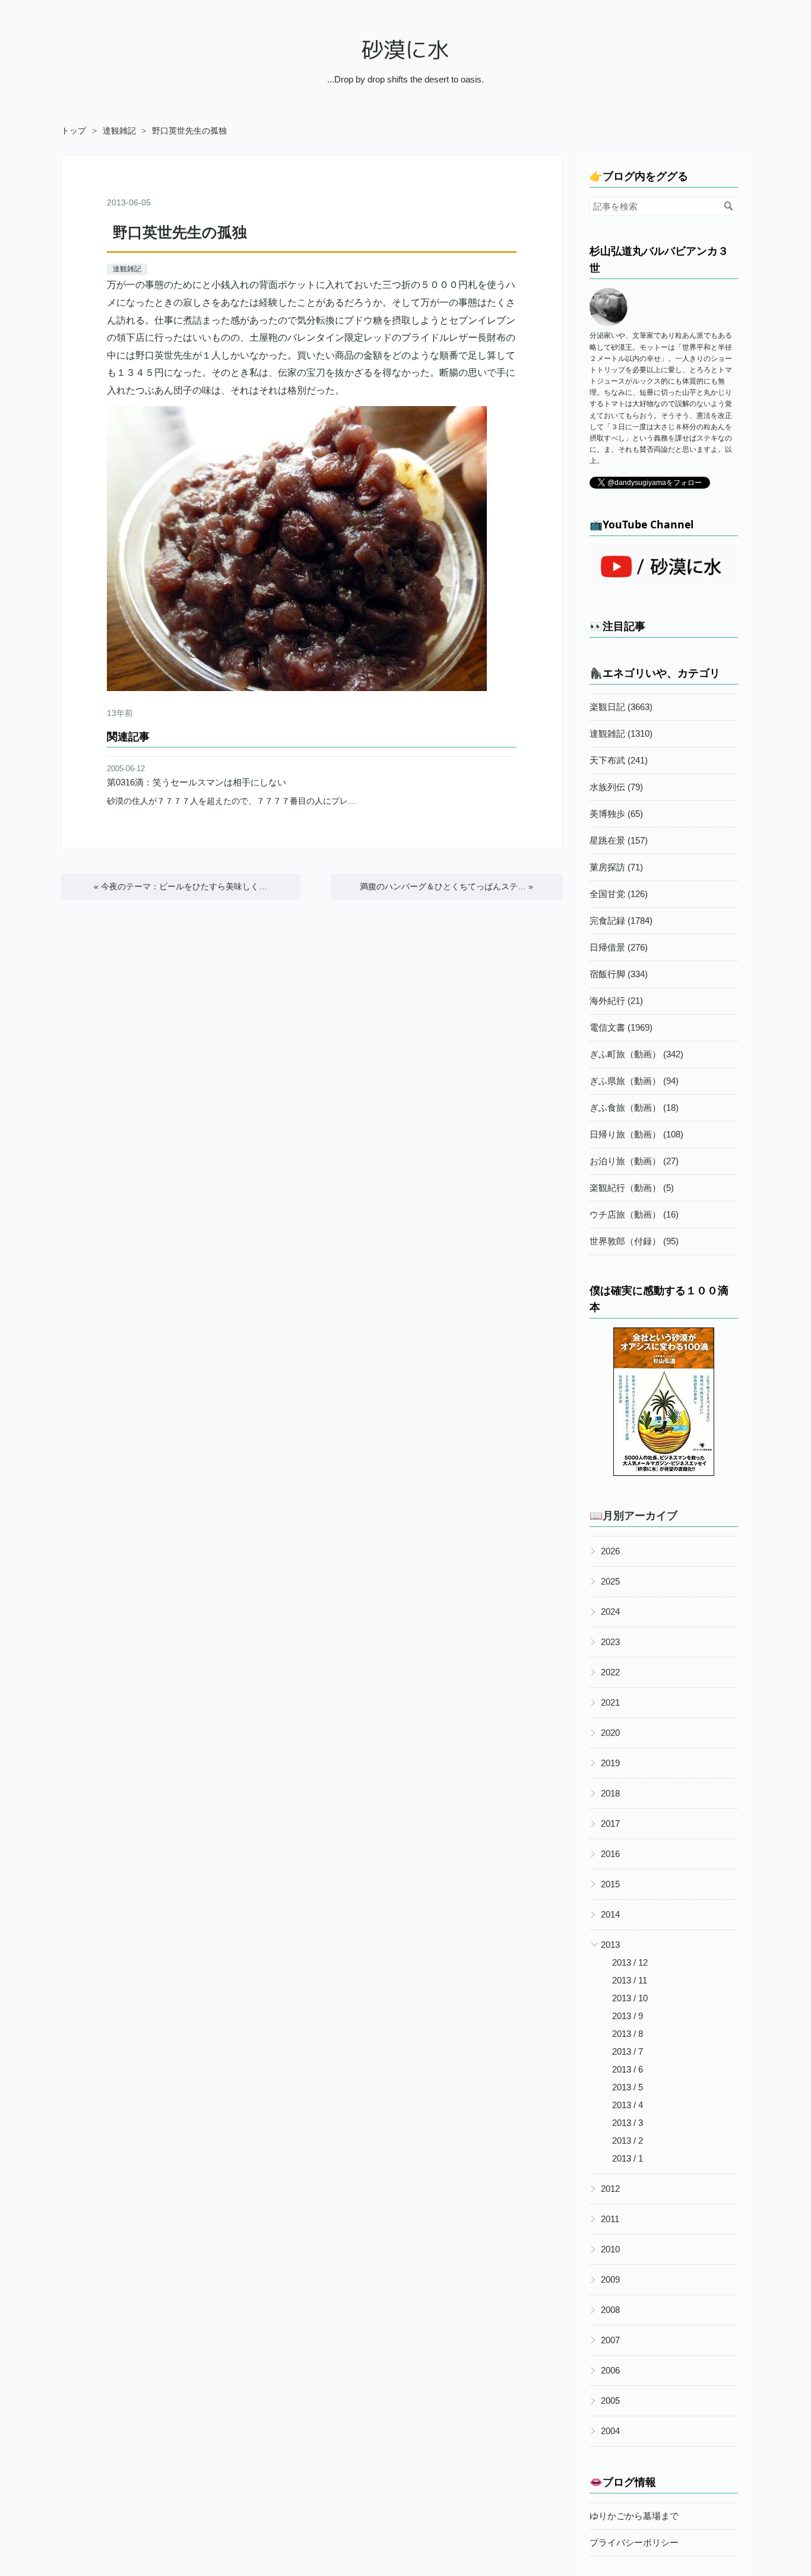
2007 (610, 2340)
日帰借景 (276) (619, 947)
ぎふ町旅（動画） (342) (636, 1054)
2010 (610, 2249)
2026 (610, 1551)
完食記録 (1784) (621, 921)
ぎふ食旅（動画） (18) (634, 1108)
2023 (610, 1642)
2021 (610, 1702)
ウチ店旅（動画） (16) (634, 1214)
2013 (610, 1945)
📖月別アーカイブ (633, 1515)
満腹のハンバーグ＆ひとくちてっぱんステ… (446, 886)
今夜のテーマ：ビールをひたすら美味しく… (180, 886)
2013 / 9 (628, 2016)
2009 (610, 2279)
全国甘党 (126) (619, 894)
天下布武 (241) (619, 760)
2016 (610, 1854)
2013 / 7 (628, 2051)
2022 (610, 1672)
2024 (610, 1612)
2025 (610, 1581)
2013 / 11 (630, 1980)
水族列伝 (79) (616, 787)
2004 (610, 2431)
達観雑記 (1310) (621, 733)
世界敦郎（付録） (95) (634, 1241)
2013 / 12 (630, 1962)
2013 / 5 (628, 2087)
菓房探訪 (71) (616, 867)
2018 (610, 1793)
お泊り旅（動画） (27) (634, 1161)
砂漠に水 (405, 50)
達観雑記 (127, 269)
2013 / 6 (628, 2069)
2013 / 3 (628, 2123)
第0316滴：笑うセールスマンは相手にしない (197, 782)
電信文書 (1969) (621, 1027)
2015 (610, 1884)
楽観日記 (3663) (621, 707)
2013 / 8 (628, 2034)
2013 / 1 (628, 2158)
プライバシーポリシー (634, 2542)
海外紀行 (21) (616, 1001)
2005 (610, 2401)
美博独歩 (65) (616, 814)
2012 (610, 2189)
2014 (610, 1914)
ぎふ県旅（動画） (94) (634, 1081)
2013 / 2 (628, 2141)
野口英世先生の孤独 (180, 232)
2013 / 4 (628, 2105)
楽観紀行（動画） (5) (632, 1188)
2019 (610, 1763)
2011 (610, 2219)
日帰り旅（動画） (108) (636, 1134)
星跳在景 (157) (619, 840)
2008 (610, 2310)
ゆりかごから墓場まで (634, 2516)
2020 (610, 1733)
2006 (610, 2370)
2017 (610, 1824)
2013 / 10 (630, 1998)
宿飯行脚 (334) (619, 974)
